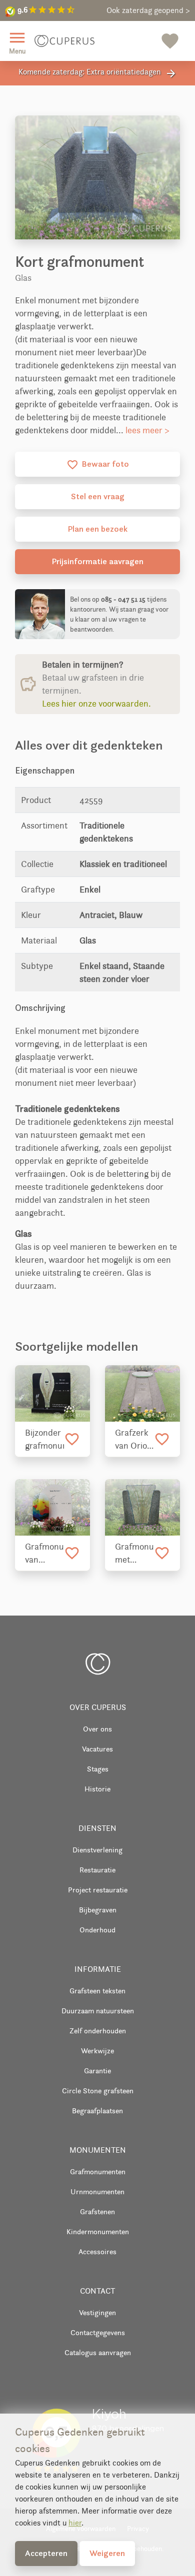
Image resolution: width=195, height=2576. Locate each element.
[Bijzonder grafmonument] (52, 1393)
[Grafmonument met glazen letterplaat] (142, 1507)
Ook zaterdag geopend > (148, 10)
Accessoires (97, 2251)
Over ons (97, 1729)
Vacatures (97, 1749)
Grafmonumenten (98, 2171)
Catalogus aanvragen (98, 2352)
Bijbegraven (98, 1910)
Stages (98, 1769)
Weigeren (107, 2553)
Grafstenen (97, 2211)
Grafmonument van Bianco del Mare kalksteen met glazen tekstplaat (44, 1554)
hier (75, 2523)
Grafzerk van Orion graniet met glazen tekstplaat (134, 1440)
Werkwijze (97, 2051)
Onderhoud (97, 1930)
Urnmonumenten (97, 2191)
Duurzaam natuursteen (98, 2011)
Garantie (97, 2071)
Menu (17, 42)
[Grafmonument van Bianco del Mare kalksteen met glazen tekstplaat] (52, 1507)
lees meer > (147, 430)
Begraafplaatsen (97, 2111)
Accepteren (46, 2553)
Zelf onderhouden (98, 2031)
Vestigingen (97, 2312)
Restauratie (97, 1870)
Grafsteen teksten (97, 1991)
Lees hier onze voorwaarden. (96, 704)
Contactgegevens (98, 2332)
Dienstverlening (97, 1850)
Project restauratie (98, 1890)
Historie (97, 1789)
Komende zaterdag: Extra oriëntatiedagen (98, 73)
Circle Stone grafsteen (98, 2091)
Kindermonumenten (98, 2231)
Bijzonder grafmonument (44, 1439)
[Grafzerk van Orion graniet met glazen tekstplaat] (142, 1393)
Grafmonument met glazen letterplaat (134, 1554)
